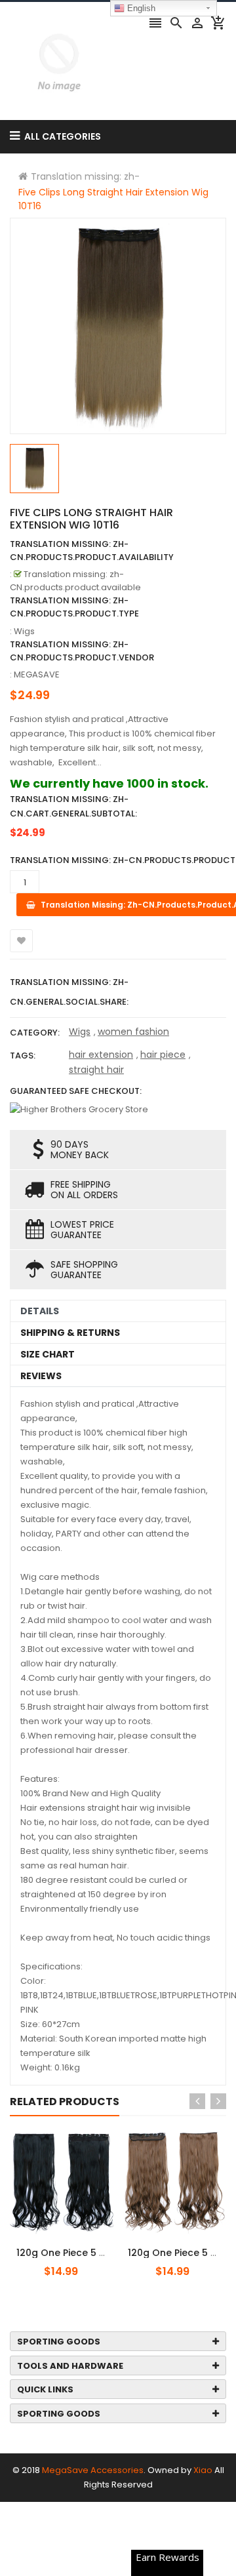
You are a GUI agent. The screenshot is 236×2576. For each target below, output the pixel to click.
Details (40, 1311)
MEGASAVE (37, 674)
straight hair (96, 1070)
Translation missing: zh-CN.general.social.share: (69, 992)
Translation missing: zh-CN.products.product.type (74, 607)
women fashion (133, 1032)
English (140, 8)
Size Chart (48, 1354)
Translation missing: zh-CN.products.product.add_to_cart (90, 2245)
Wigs (80, 1032)
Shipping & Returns (70, 1333)
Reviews (41, 1376)
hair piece (163, 1055)
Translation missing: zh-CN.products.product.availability (92, 551)
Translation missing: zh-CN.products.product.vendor (82, 651)
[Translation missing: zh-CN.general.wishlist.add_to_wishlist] (21, 941)
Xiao (203, 2470)
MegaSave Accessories (93, 2470)
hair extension (101, 1055)
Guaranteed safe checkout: (76, 1091)
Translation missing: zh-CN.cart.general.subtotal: (73, 806)
